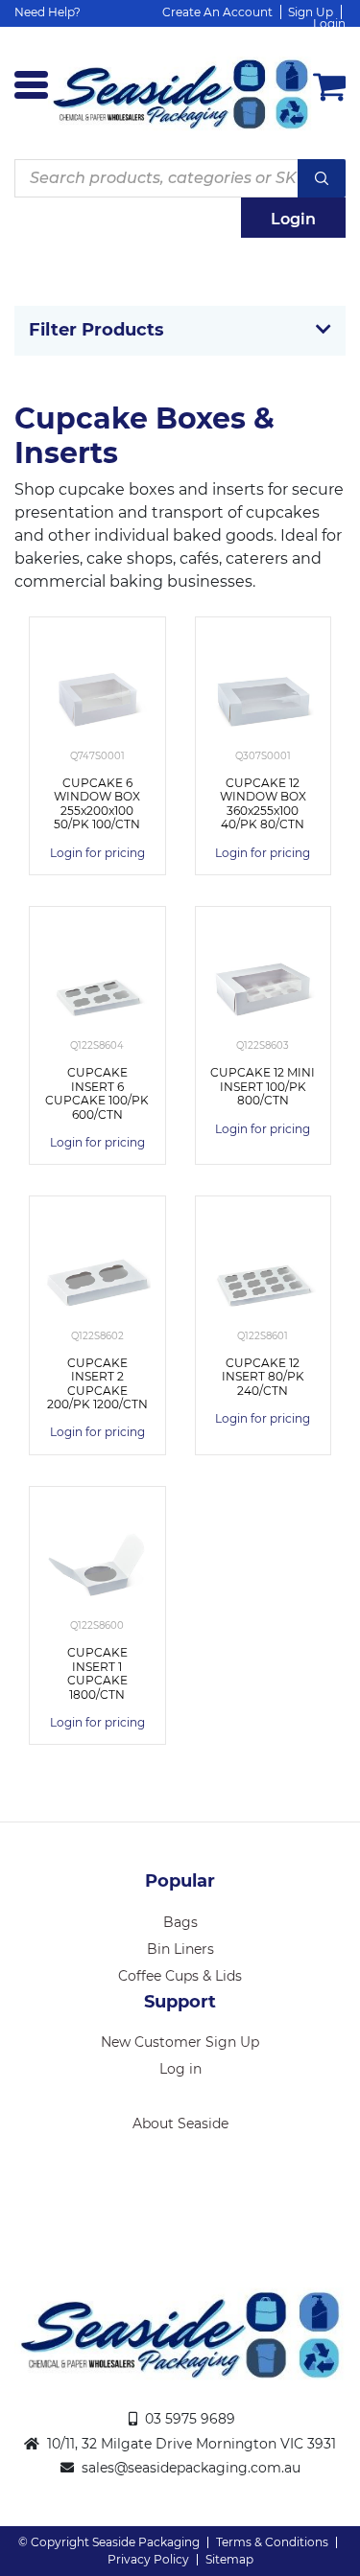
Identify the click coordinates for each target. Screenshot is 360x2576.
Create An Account (217, 12)
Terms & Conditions (272, 2542)
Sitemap (229, 2559)
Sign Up (311, 12)
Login (329, 23)
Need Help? (48, 12)
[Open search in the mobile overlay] (180, 178)
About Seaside (180, 2123)
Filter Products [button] (96, 330)
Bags (180, 1922)
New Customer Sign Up (180, 2042)
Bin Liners (180, 1949)
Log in (180, 2069)
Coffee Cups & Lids (180, 1976)
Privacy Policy (148, 2559)
